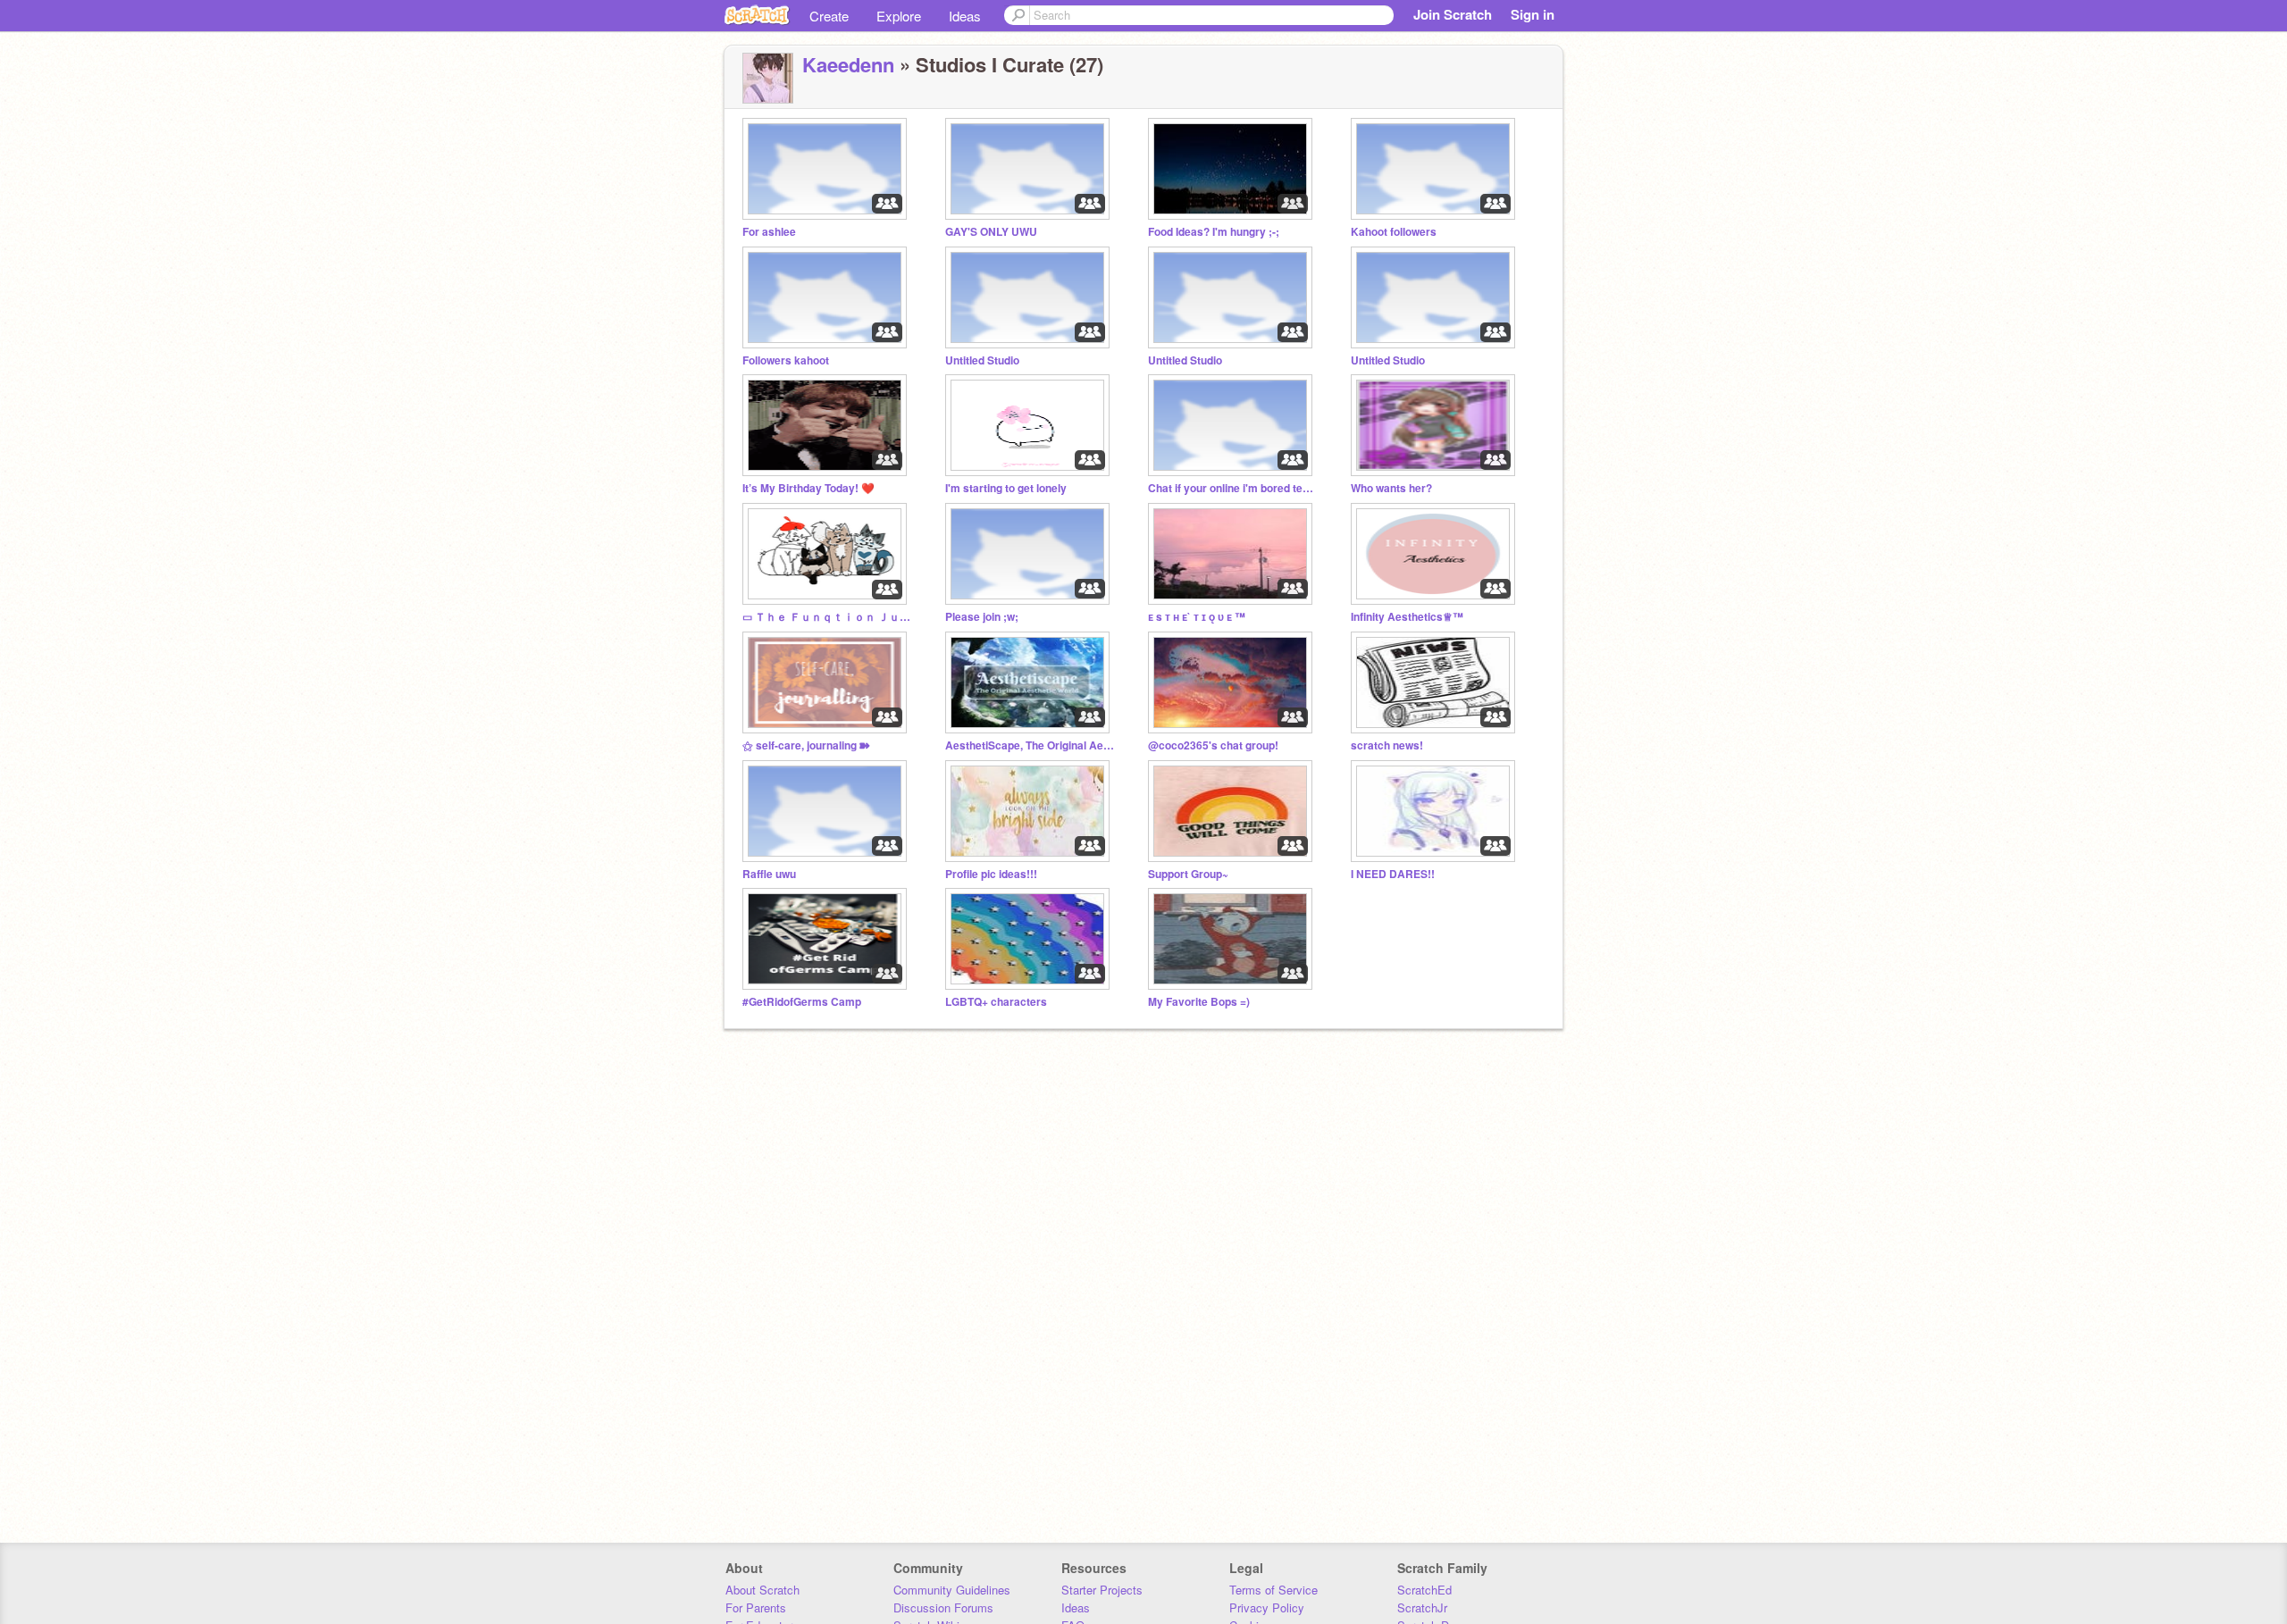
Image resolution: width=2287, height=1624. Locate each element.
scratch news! (1387, 745)
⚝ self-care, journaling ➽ (806, 745)
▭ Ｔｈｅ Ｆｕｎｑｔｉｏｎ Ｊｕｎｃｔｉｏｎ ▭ (827, 617)
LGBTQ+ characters (996, 1002)
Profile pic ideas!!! (991, 874)
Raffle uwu (769, 874)
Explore (899, 16)
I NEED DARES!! (1393, 874)
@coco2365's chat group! (1213, 745)
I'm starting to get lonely (1006, 488)
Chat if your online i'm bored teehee (1233, 488)
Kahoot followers (1394, 232)
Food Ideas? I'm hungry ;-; (1214, 232)
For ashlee (769, 232)
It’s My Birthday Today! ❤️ (808, 488)
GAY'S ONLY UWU (991, 232)
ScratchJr (1422, 1607)
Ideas (965, 16)
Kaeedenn (848, 64)
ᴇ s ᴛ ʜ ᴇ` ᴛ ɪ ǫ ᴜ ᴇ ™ (1197, 617)
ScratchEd (1424, 1590)
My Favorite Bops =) (1199, 1002)
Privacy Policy (1267, 1607)
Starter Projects (1102, 1590)
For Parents (756, 1607)
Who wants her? (1391, 488)
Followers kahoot (786, 360)
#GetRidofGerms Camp (802, 1002)
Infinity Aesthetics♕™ (1407, 617)
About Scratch (762, 1590)
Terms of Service (1273, 1590)
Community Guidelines (952, 1590)
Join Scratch (1453, 14)
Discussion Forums (943, 1607)
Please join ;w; (982, 617)
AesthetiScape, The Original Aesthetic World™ (1030, 745)
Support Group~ (1188, 874)
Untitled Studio (982, 360)
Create (829, 16)
